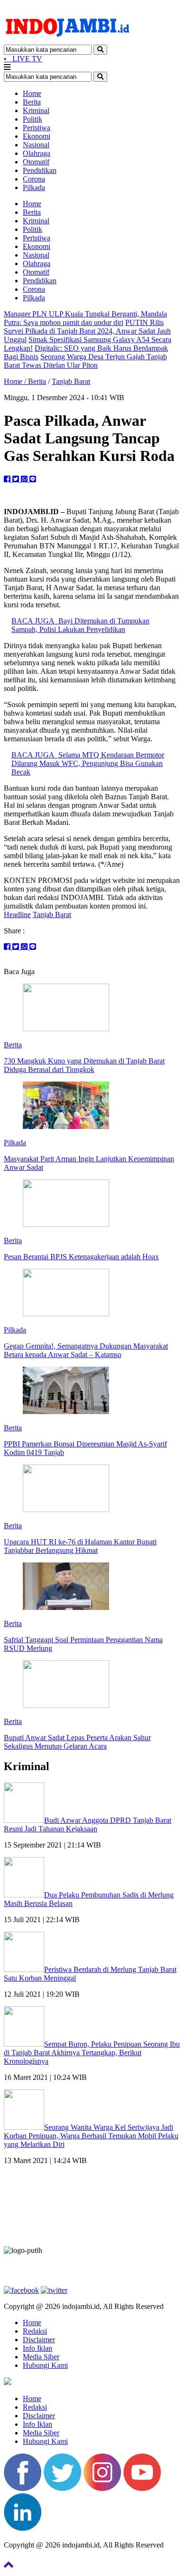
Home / (16, 381)
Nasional (36, 145)
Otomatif (36, 162)
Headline (17, 915)
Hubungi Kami (45, 2365)
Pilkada (34, 187)
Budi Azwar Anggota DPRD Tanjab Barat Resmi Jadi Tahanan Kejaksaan (88, 1824)
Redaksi (35, 2331)
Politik (32, 119)
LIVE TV (23, 59)
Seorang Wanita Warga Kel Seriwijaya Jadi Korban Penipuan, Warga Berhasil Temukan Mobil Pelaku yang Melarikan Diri (91, 2136)
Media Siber (41, 2357)
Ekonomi (37, 136)
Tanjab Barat (71, 381)
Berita (32, 102)
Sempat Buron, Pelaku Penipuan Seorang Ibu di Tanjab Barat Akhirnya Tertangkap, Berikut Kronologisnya (92, 2053)
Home (32, 93)
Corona (34, 179)
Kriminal (36, 110)
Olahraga (37, 153)
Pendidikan (40, 170)
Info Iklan (37, 2348)
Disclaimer (39, 2340)
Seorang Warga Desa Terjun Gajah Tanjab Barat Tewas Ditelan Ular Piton (85, 361)
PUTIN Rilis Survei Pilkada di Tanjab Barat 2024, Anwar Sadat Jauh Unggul (87, 331)
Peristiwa (37, 128)
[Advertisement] (92, 2209)
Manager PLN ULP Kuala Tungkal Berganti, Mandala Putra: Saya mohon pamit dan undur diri (85, 318)
